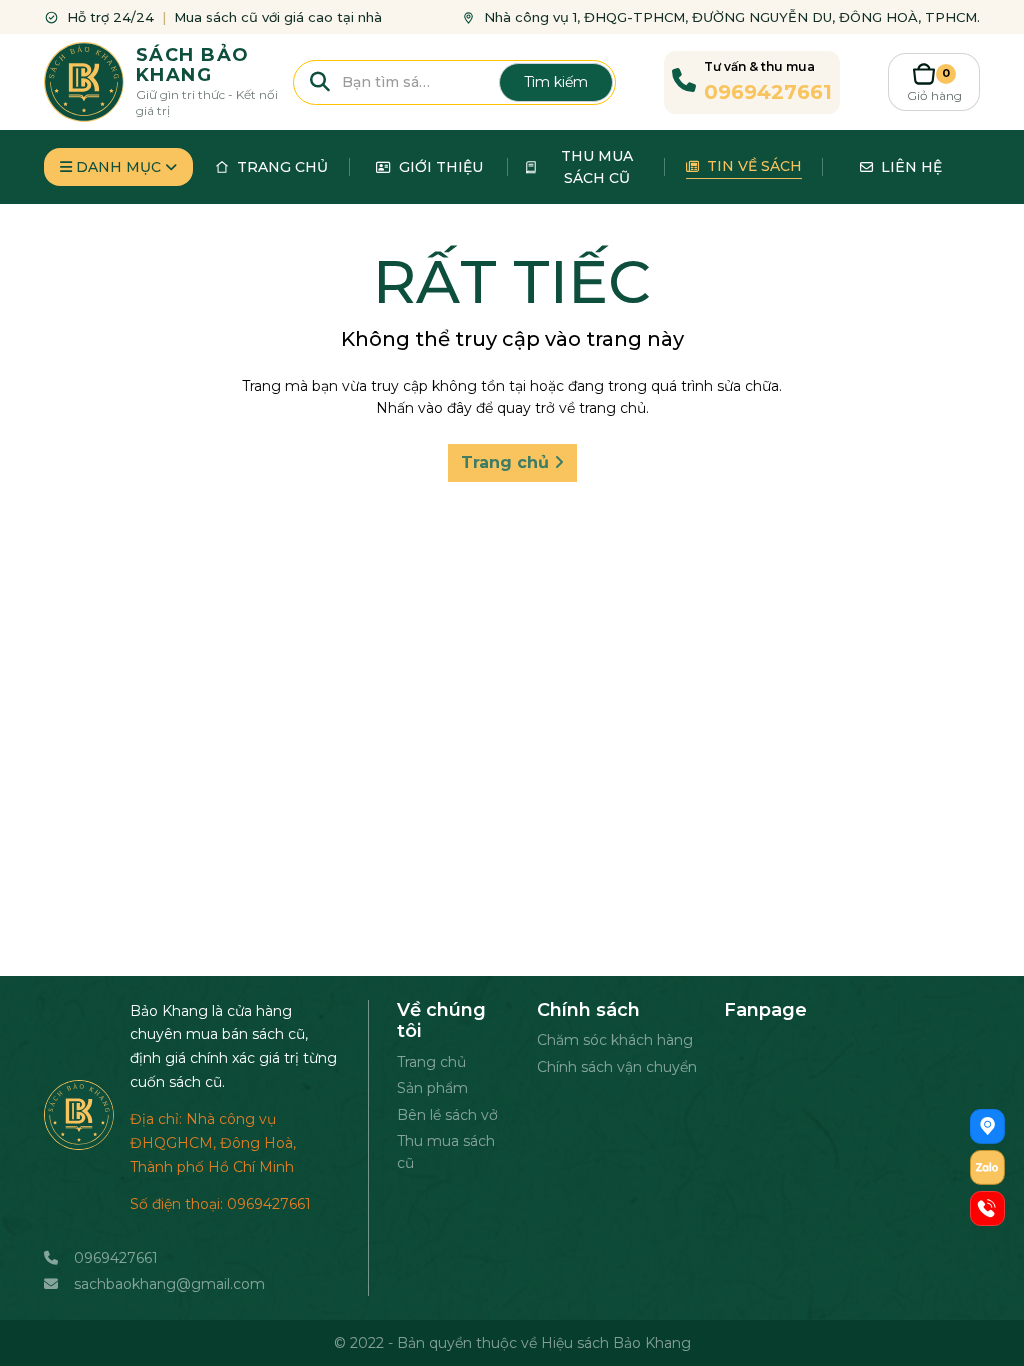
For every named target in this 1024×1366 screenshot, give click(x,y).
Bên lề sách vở (447, 1115)
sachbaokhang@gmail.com (169, 1284)
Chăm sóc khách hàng (615, 1040)
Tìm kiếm (556, 82)
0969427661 (116, 1258)
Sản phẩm (432, 1088)
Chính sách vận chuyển (617, 1067)
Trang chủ (507, 462)
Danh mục (118, 167)
